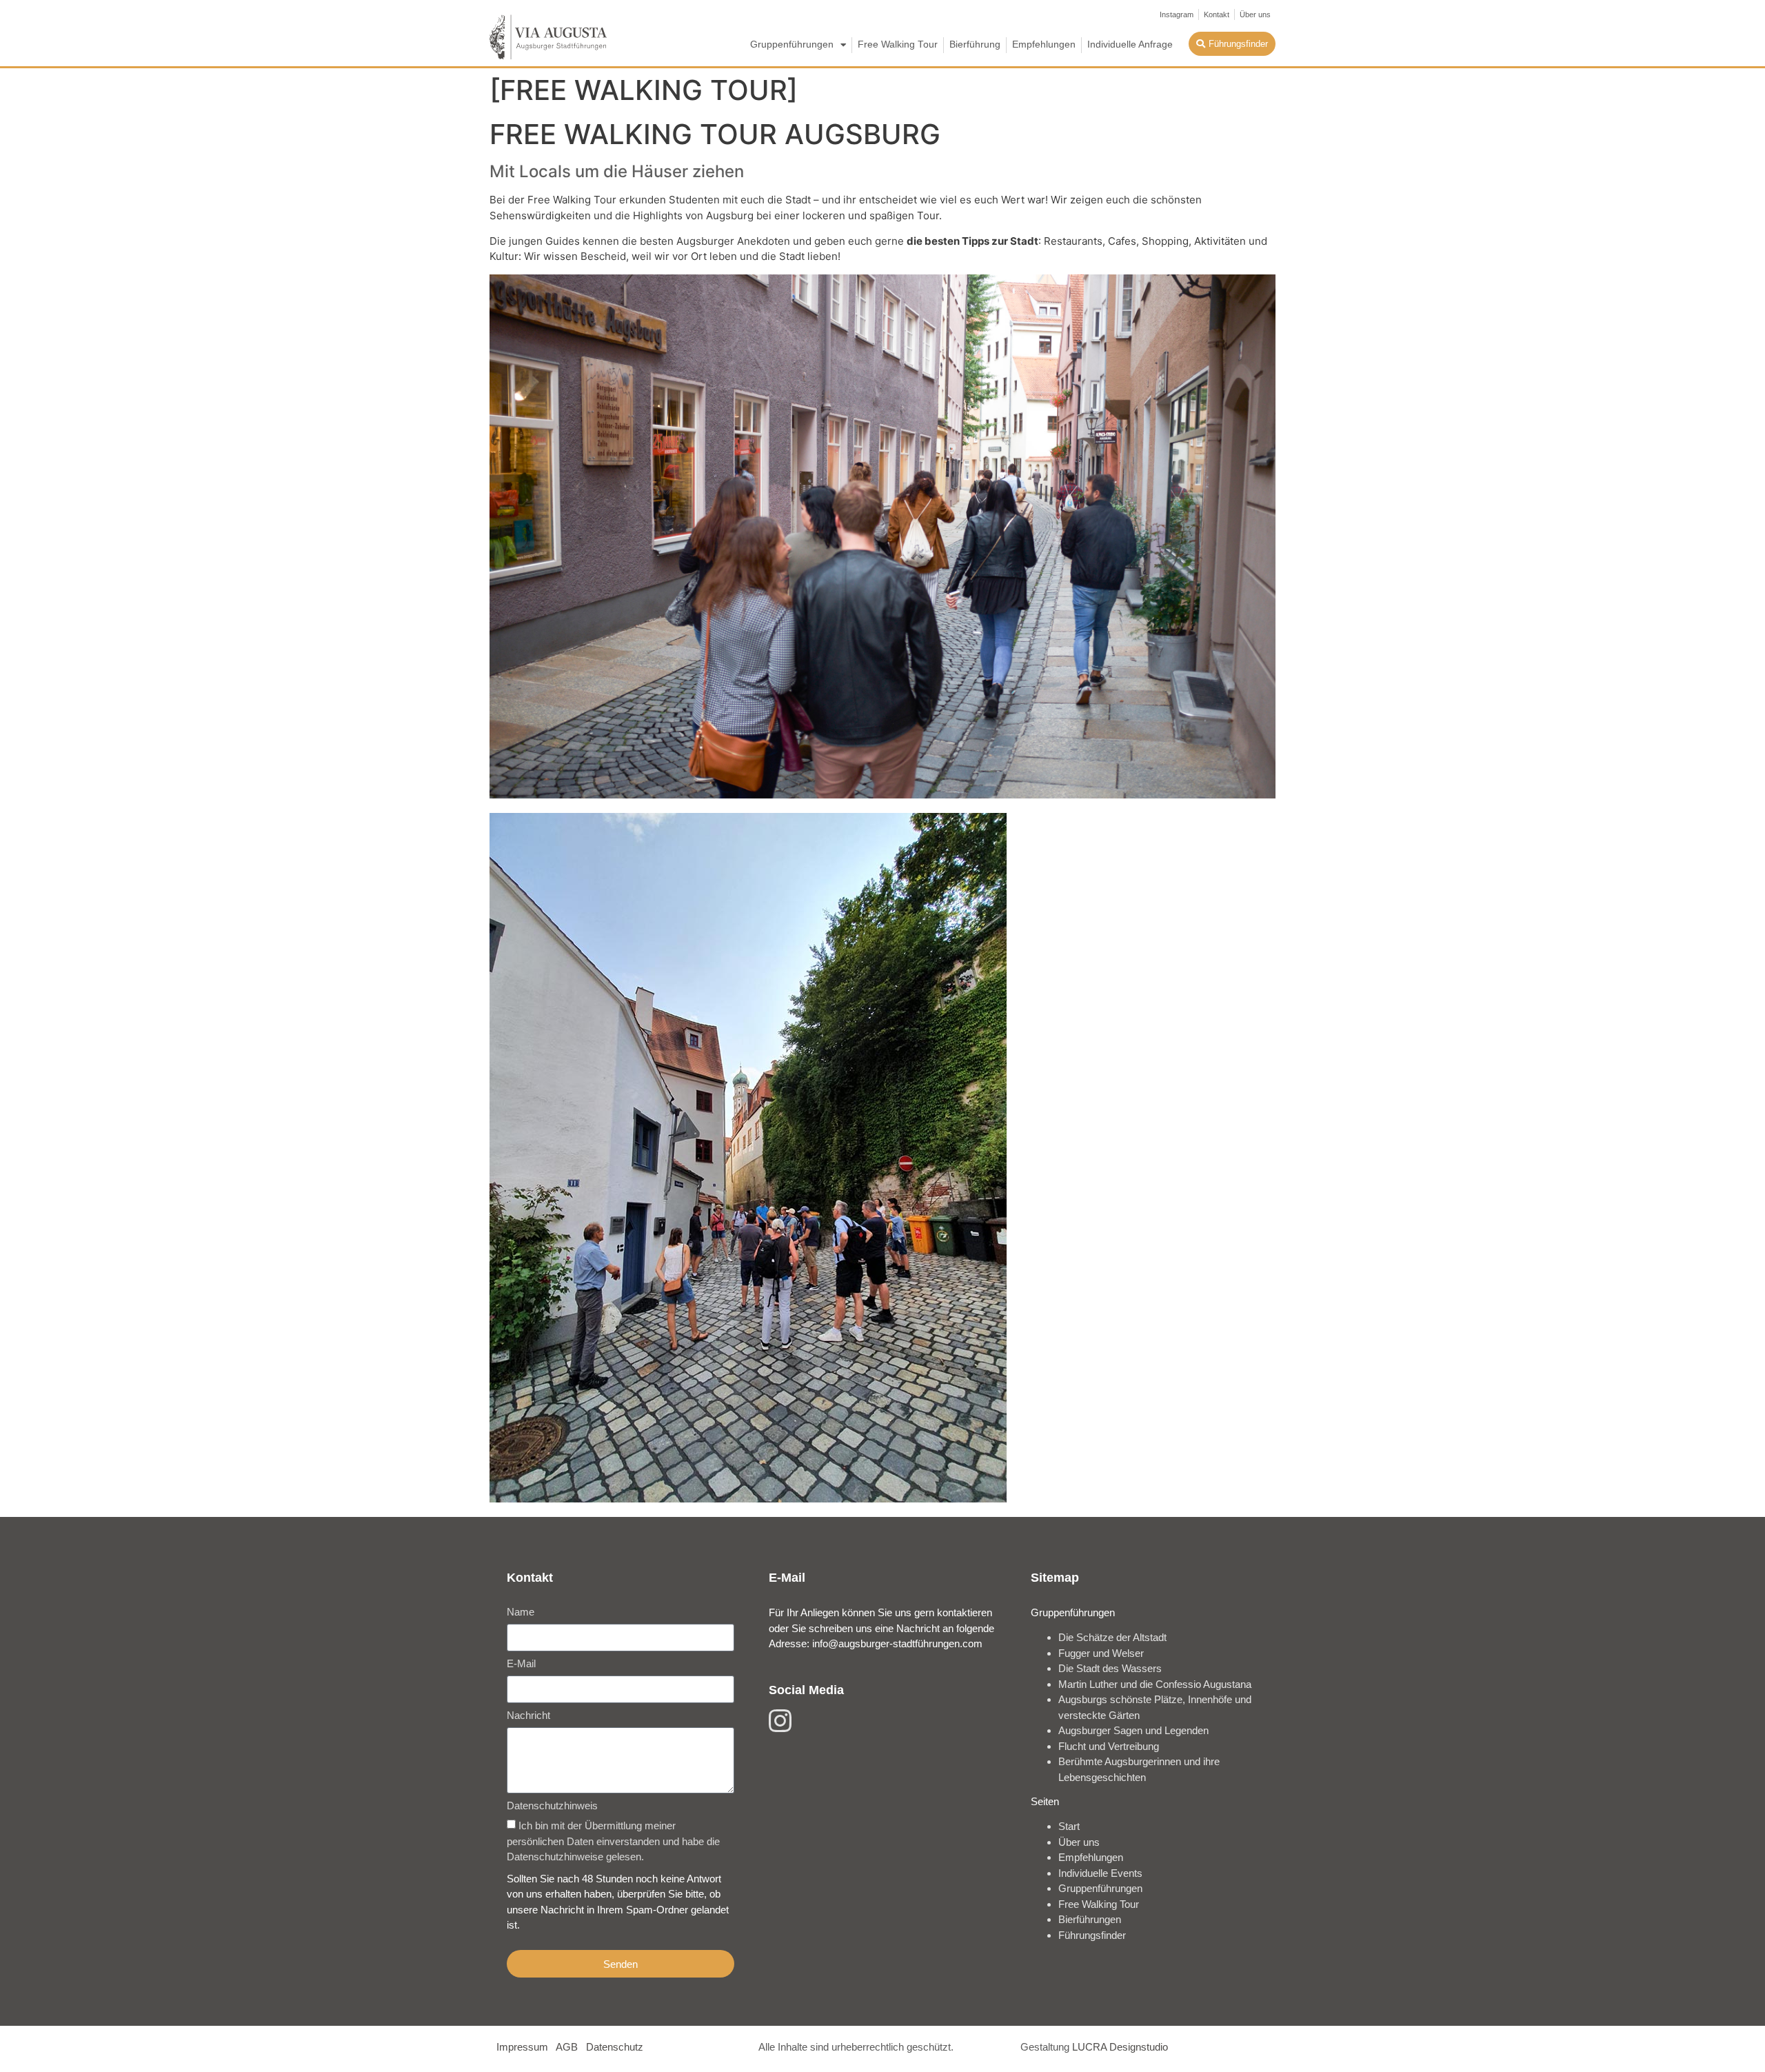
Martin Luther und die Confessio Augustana (1155, 1684)
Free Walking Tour (898, 44)
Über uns (1079, 1842)
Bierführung (975, 44)
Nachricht (528, 1716)
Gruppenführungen (792, 44)
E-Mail (521, 1664)
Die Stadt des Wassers (1110, 1668)
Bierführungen (1090, 1919)
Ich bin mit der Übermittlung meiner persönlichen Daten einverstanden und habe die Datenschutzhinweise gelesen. (613, 1842)
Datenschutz (615, 2047)
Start (1069, 1826)
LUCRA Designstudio (1120, 2047)
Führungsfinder (1092, 1935)
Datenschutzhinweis (552, 1806)
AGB (567, 2047)
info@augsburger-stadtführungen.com (897, 1643)
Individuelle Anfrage (1130, 44)
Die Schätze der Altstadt (1112, 1637)
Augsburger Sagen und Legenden (1133, 1730)
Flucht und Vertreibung (1109, 1746)
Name (521, 1612)
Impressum (522, 2047)
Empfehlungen (1044, 44)
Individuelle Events (1100, 1873)
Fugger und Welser (1101, 1653)
